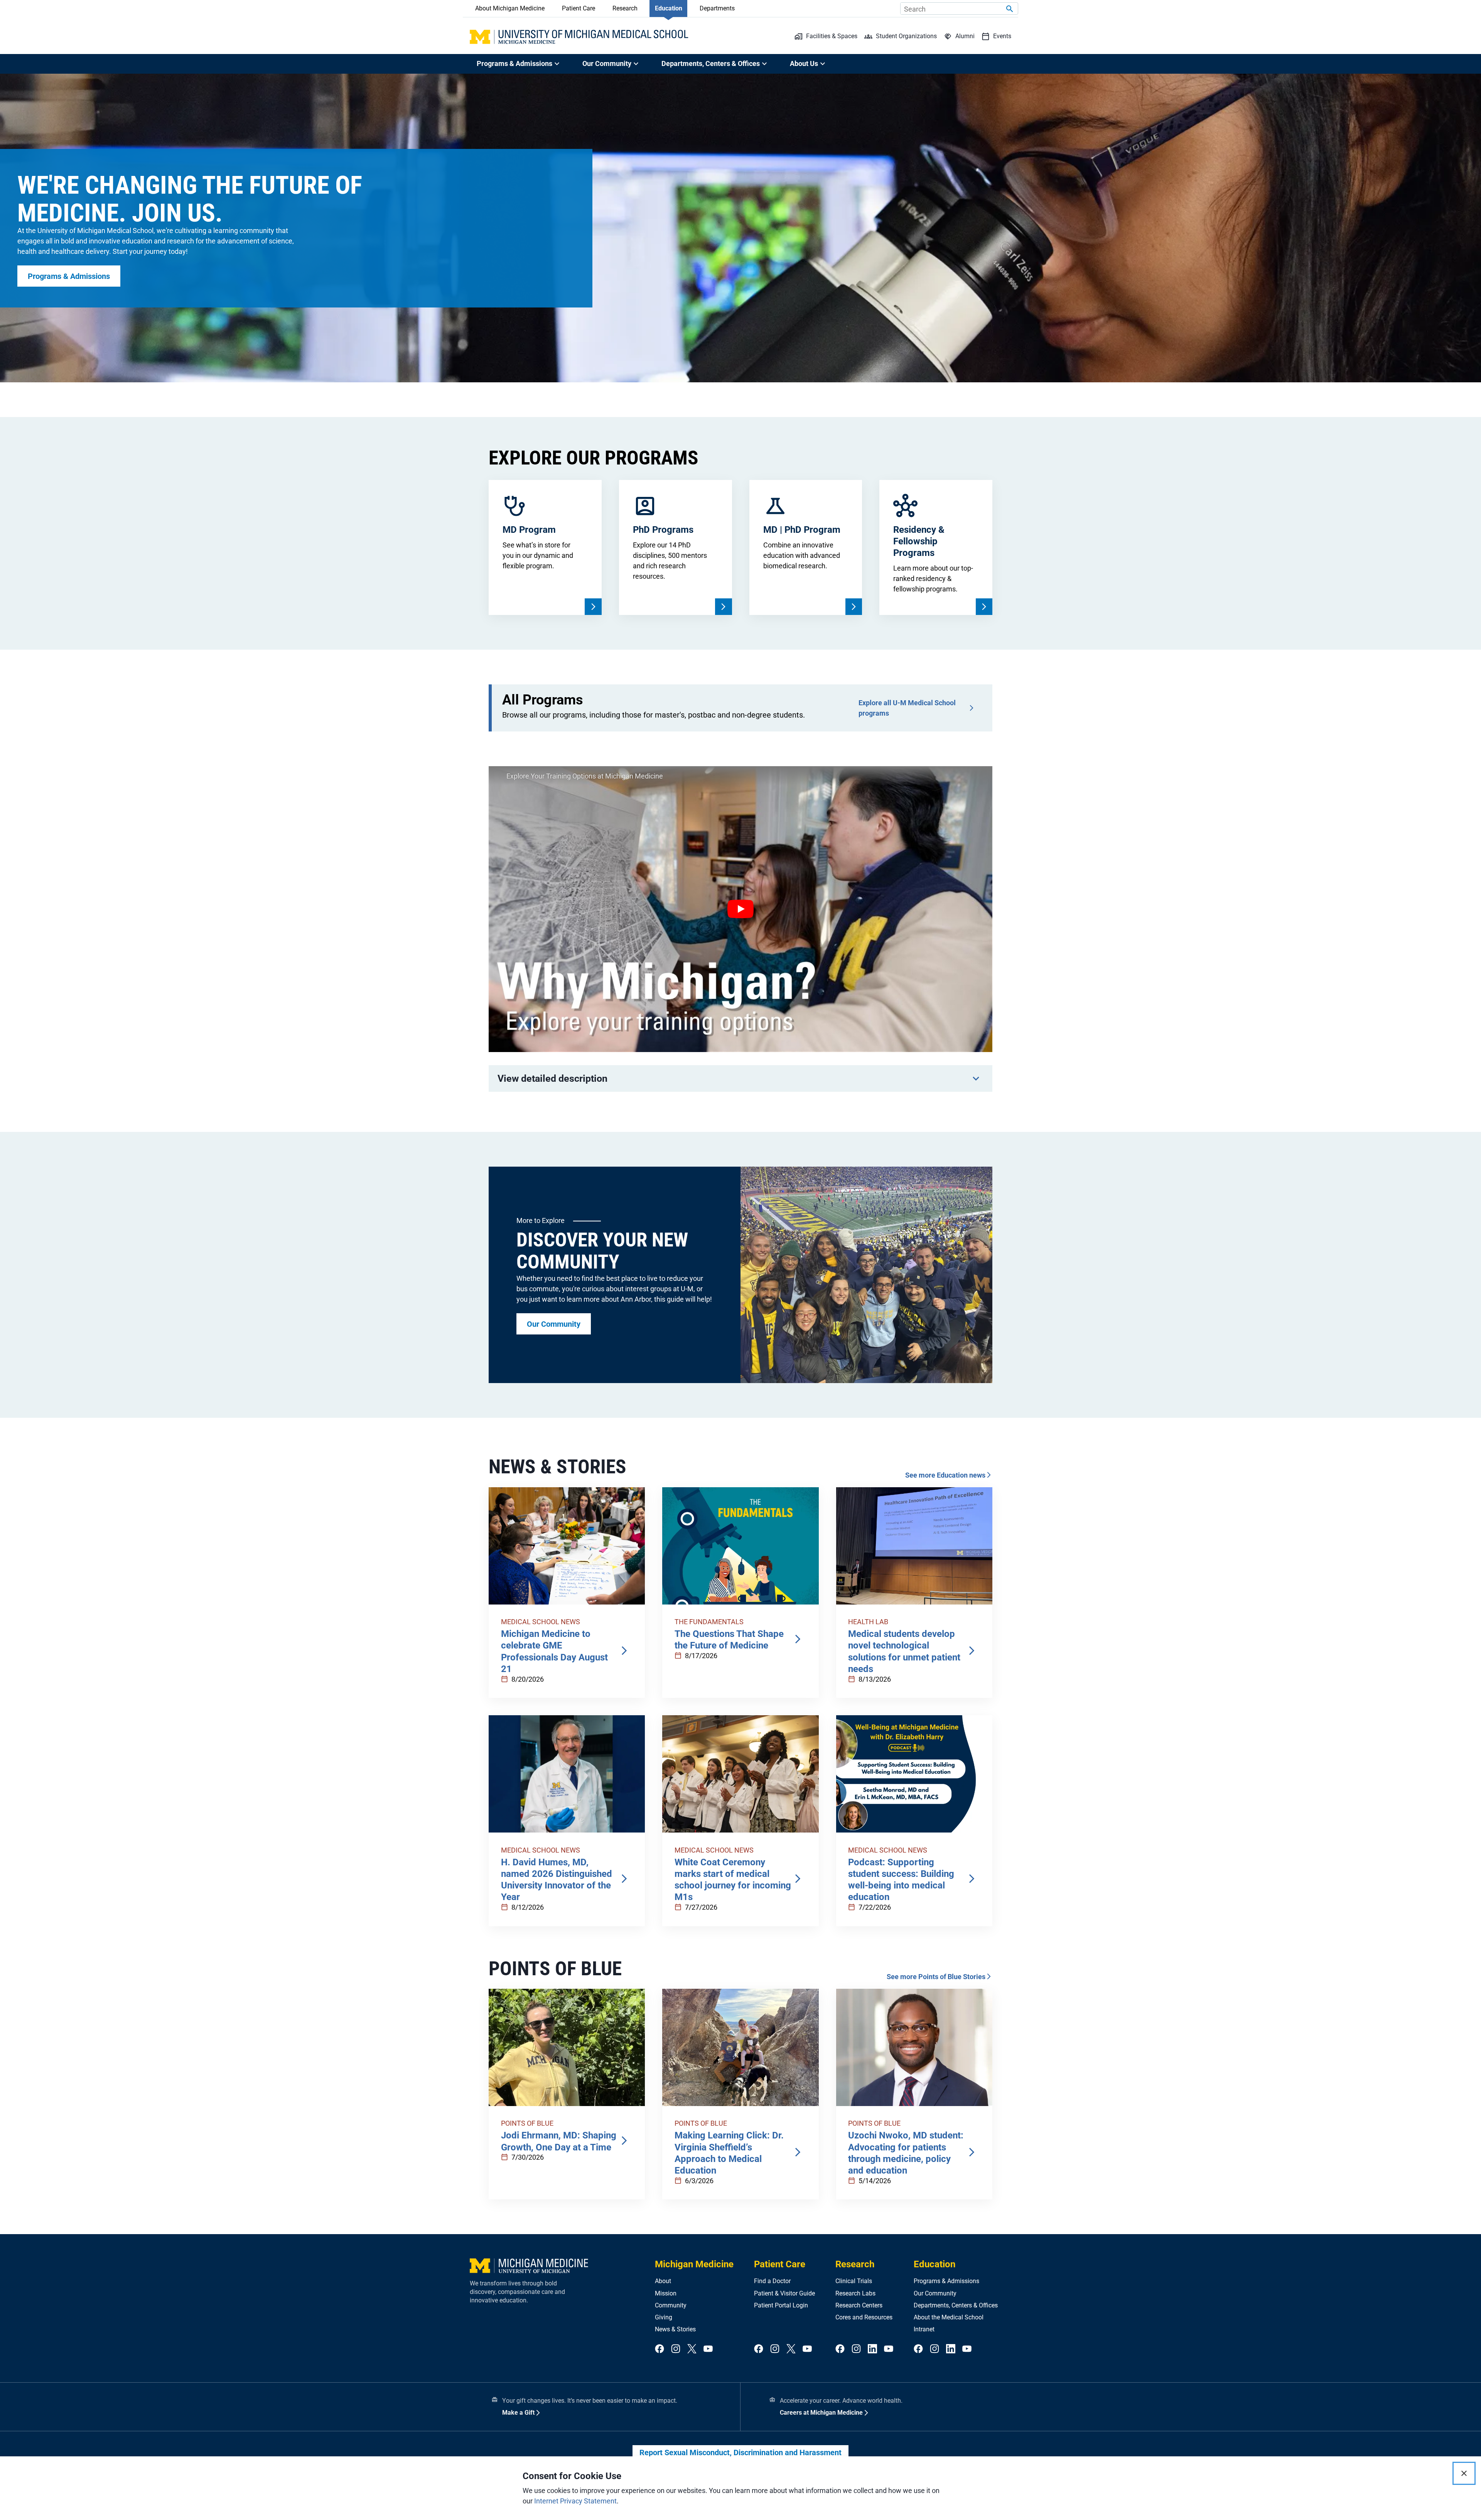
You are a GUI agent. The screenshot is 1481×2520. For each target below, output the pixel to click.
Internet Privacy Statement (575, 2501)
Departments (717, 8)
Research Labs (855, 2293)
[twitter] (692, 2349)
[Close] (1464, 2473)
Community (671, 2305)
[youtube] (708, 2349)
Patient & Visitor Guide (784, 2293)
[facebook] (660, 2349)
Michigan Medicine (694, 2264)
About (663, 2281)
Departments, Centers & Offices (956, 2305)
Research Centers (859, 2305)
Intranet (924, 2329)
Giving (664, 2317)
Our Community (935, 2293)
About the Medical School (949, 2317)
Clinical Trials (854, 2281)
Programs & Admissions (946, 2281)
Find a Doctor (772, 2281)
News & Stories (675, 2329)
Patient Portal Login (781, 2305)
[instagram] (676, 2349)
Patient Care (579, 8)
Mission (666, 2293)
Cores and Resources (864, 2317)
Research (625, 8)
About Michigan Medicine (510, 8)
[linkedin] (872, 2349)
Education (669, 8)
